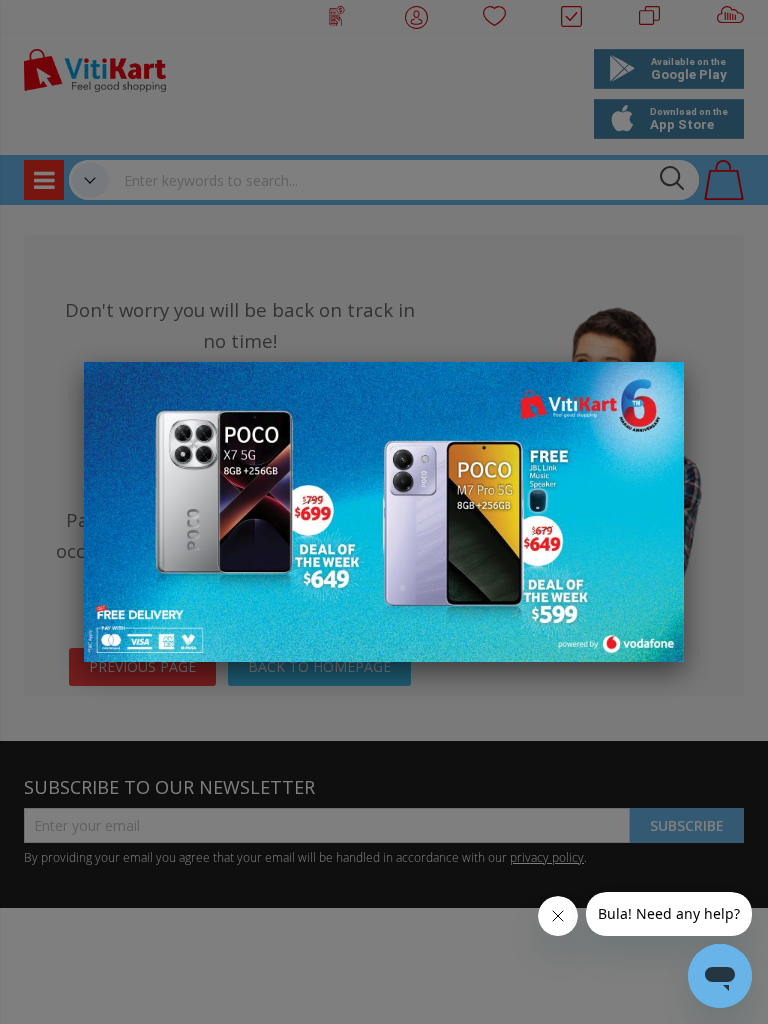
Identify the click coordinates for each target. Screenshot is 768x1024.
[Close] (656, 388)
